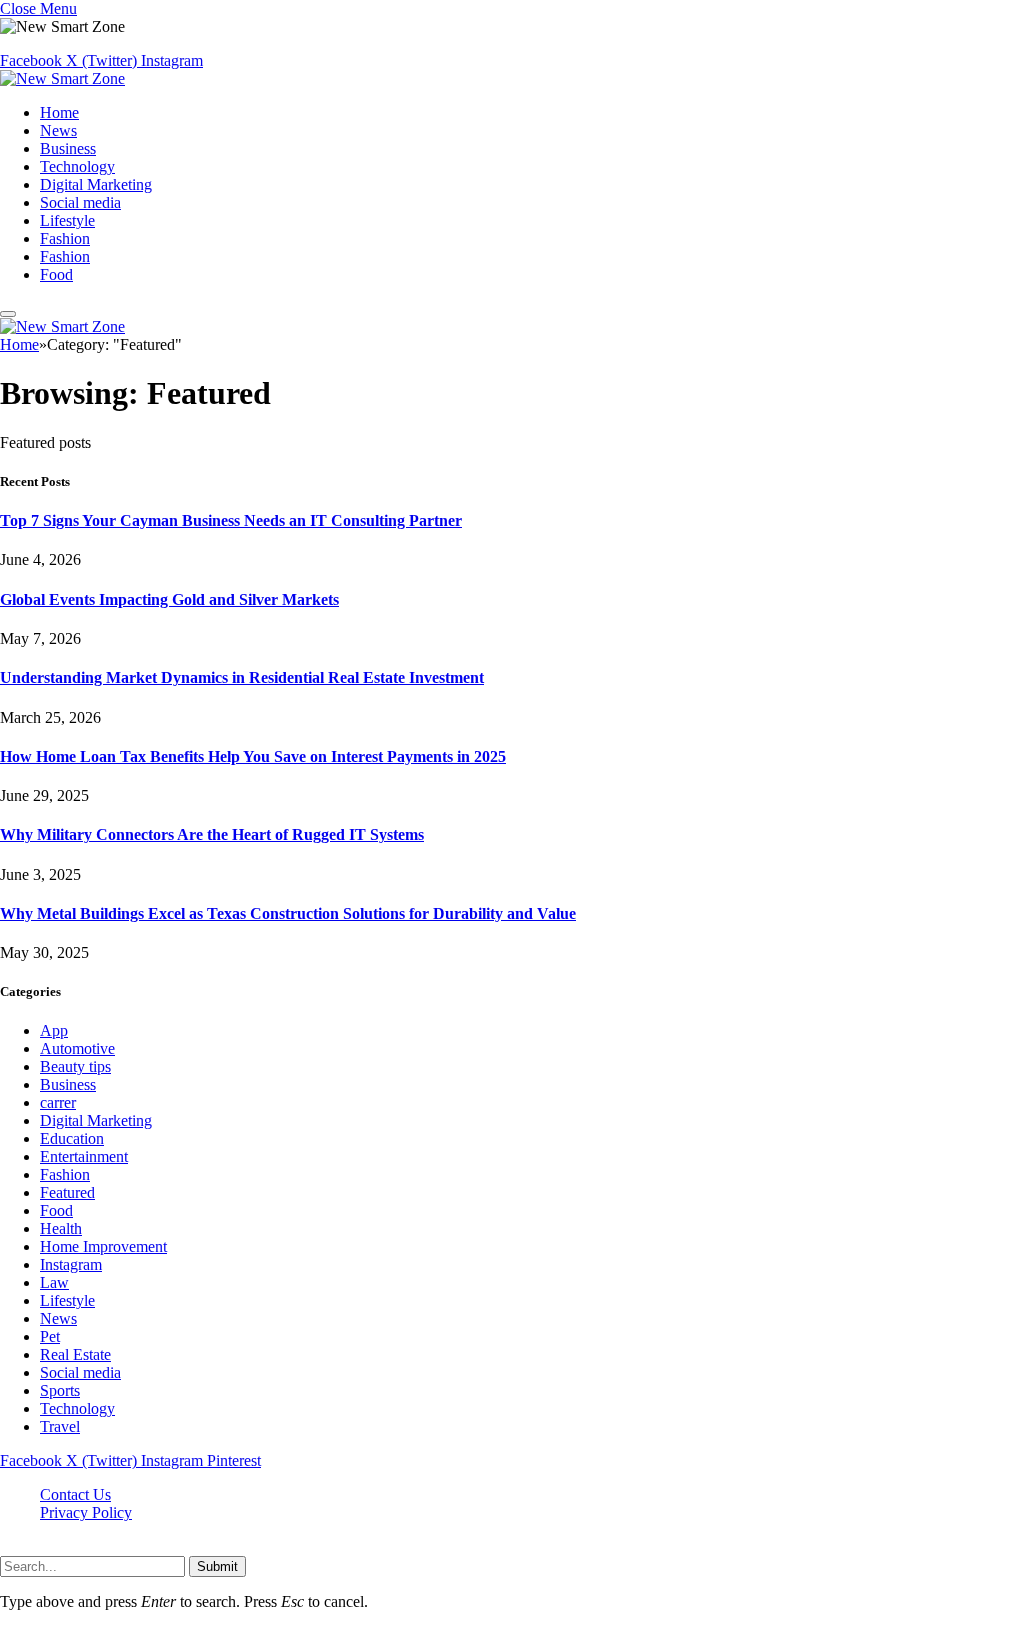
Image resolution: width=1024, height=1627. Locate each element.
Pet (50, 1336)
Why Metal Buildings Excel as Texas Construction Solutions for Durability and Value (288, 913)
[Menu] (8, 314)
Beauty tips (75, 1066)
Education (72, 1138)
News (58, 130)
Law (54, 1282)
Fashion (65, 238)
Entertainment (84, 1156)
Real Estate (75, 1354)
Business (68, 148)
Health (61, 1228)
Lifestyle (67, 220)
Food (56, 274)
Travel (60, 1426)
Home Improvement (103, 1246)
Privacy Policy (86, 1512)
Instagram (71, 1264)
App (54, 1030)
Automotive (77, 1048)
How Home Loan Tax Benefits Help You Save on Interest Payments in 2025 (253, 756)
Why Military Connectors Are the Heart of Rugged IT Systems (212, 834)
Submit (217, 1566)
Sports (60, 1390)
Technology (77, 166)
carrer (58, 1102)
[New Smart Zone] (62, 78)
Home (59, 112)
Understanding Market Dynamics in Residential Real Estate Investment (242, 677)
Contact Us (75, 1494)
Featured (67, 1192)
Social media (80, 202)
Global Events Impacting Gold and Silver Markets (169, 599)
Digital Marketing (96, 184)
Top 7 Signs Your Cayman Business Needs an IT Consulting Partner (231, 520)
